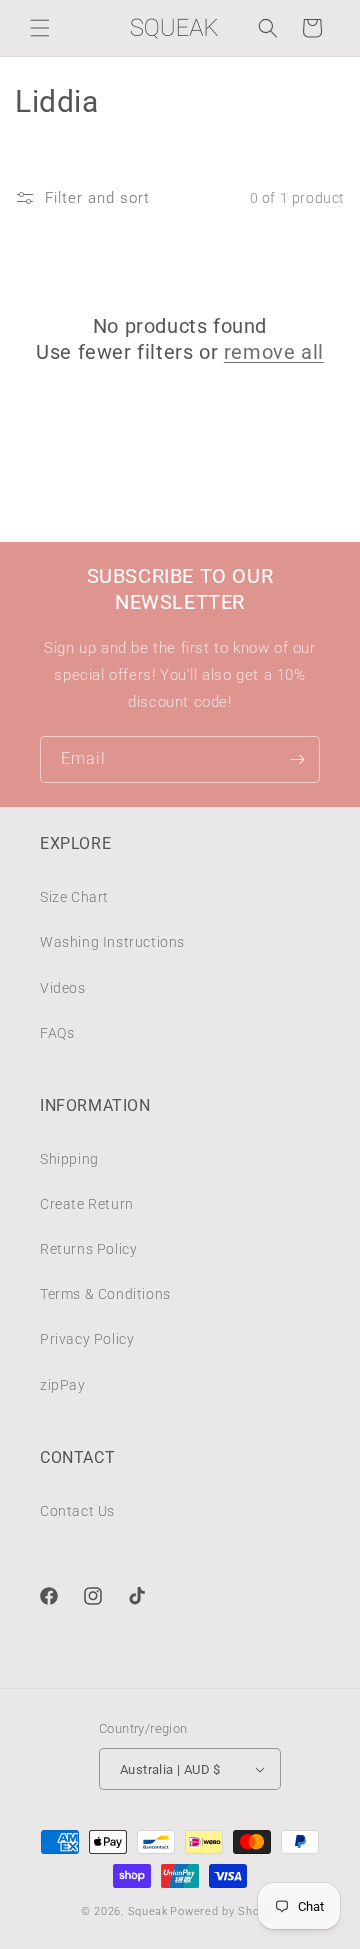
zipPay (63, 1385)
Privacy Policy (87, 1339)
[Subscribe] (297, 759)
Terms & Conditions (105, 1294)
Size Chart (74, 897)
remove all (274, 352)
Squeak (148, 1911)
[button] (40, 28)
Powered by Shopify (224, 1911)
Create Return (87, 1204)
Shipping (69, 1159)
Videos (63, 988)
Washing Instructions (112, 942)
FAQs (57, 1033)
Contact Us (77, 1511)
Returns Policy (88, 1249)
